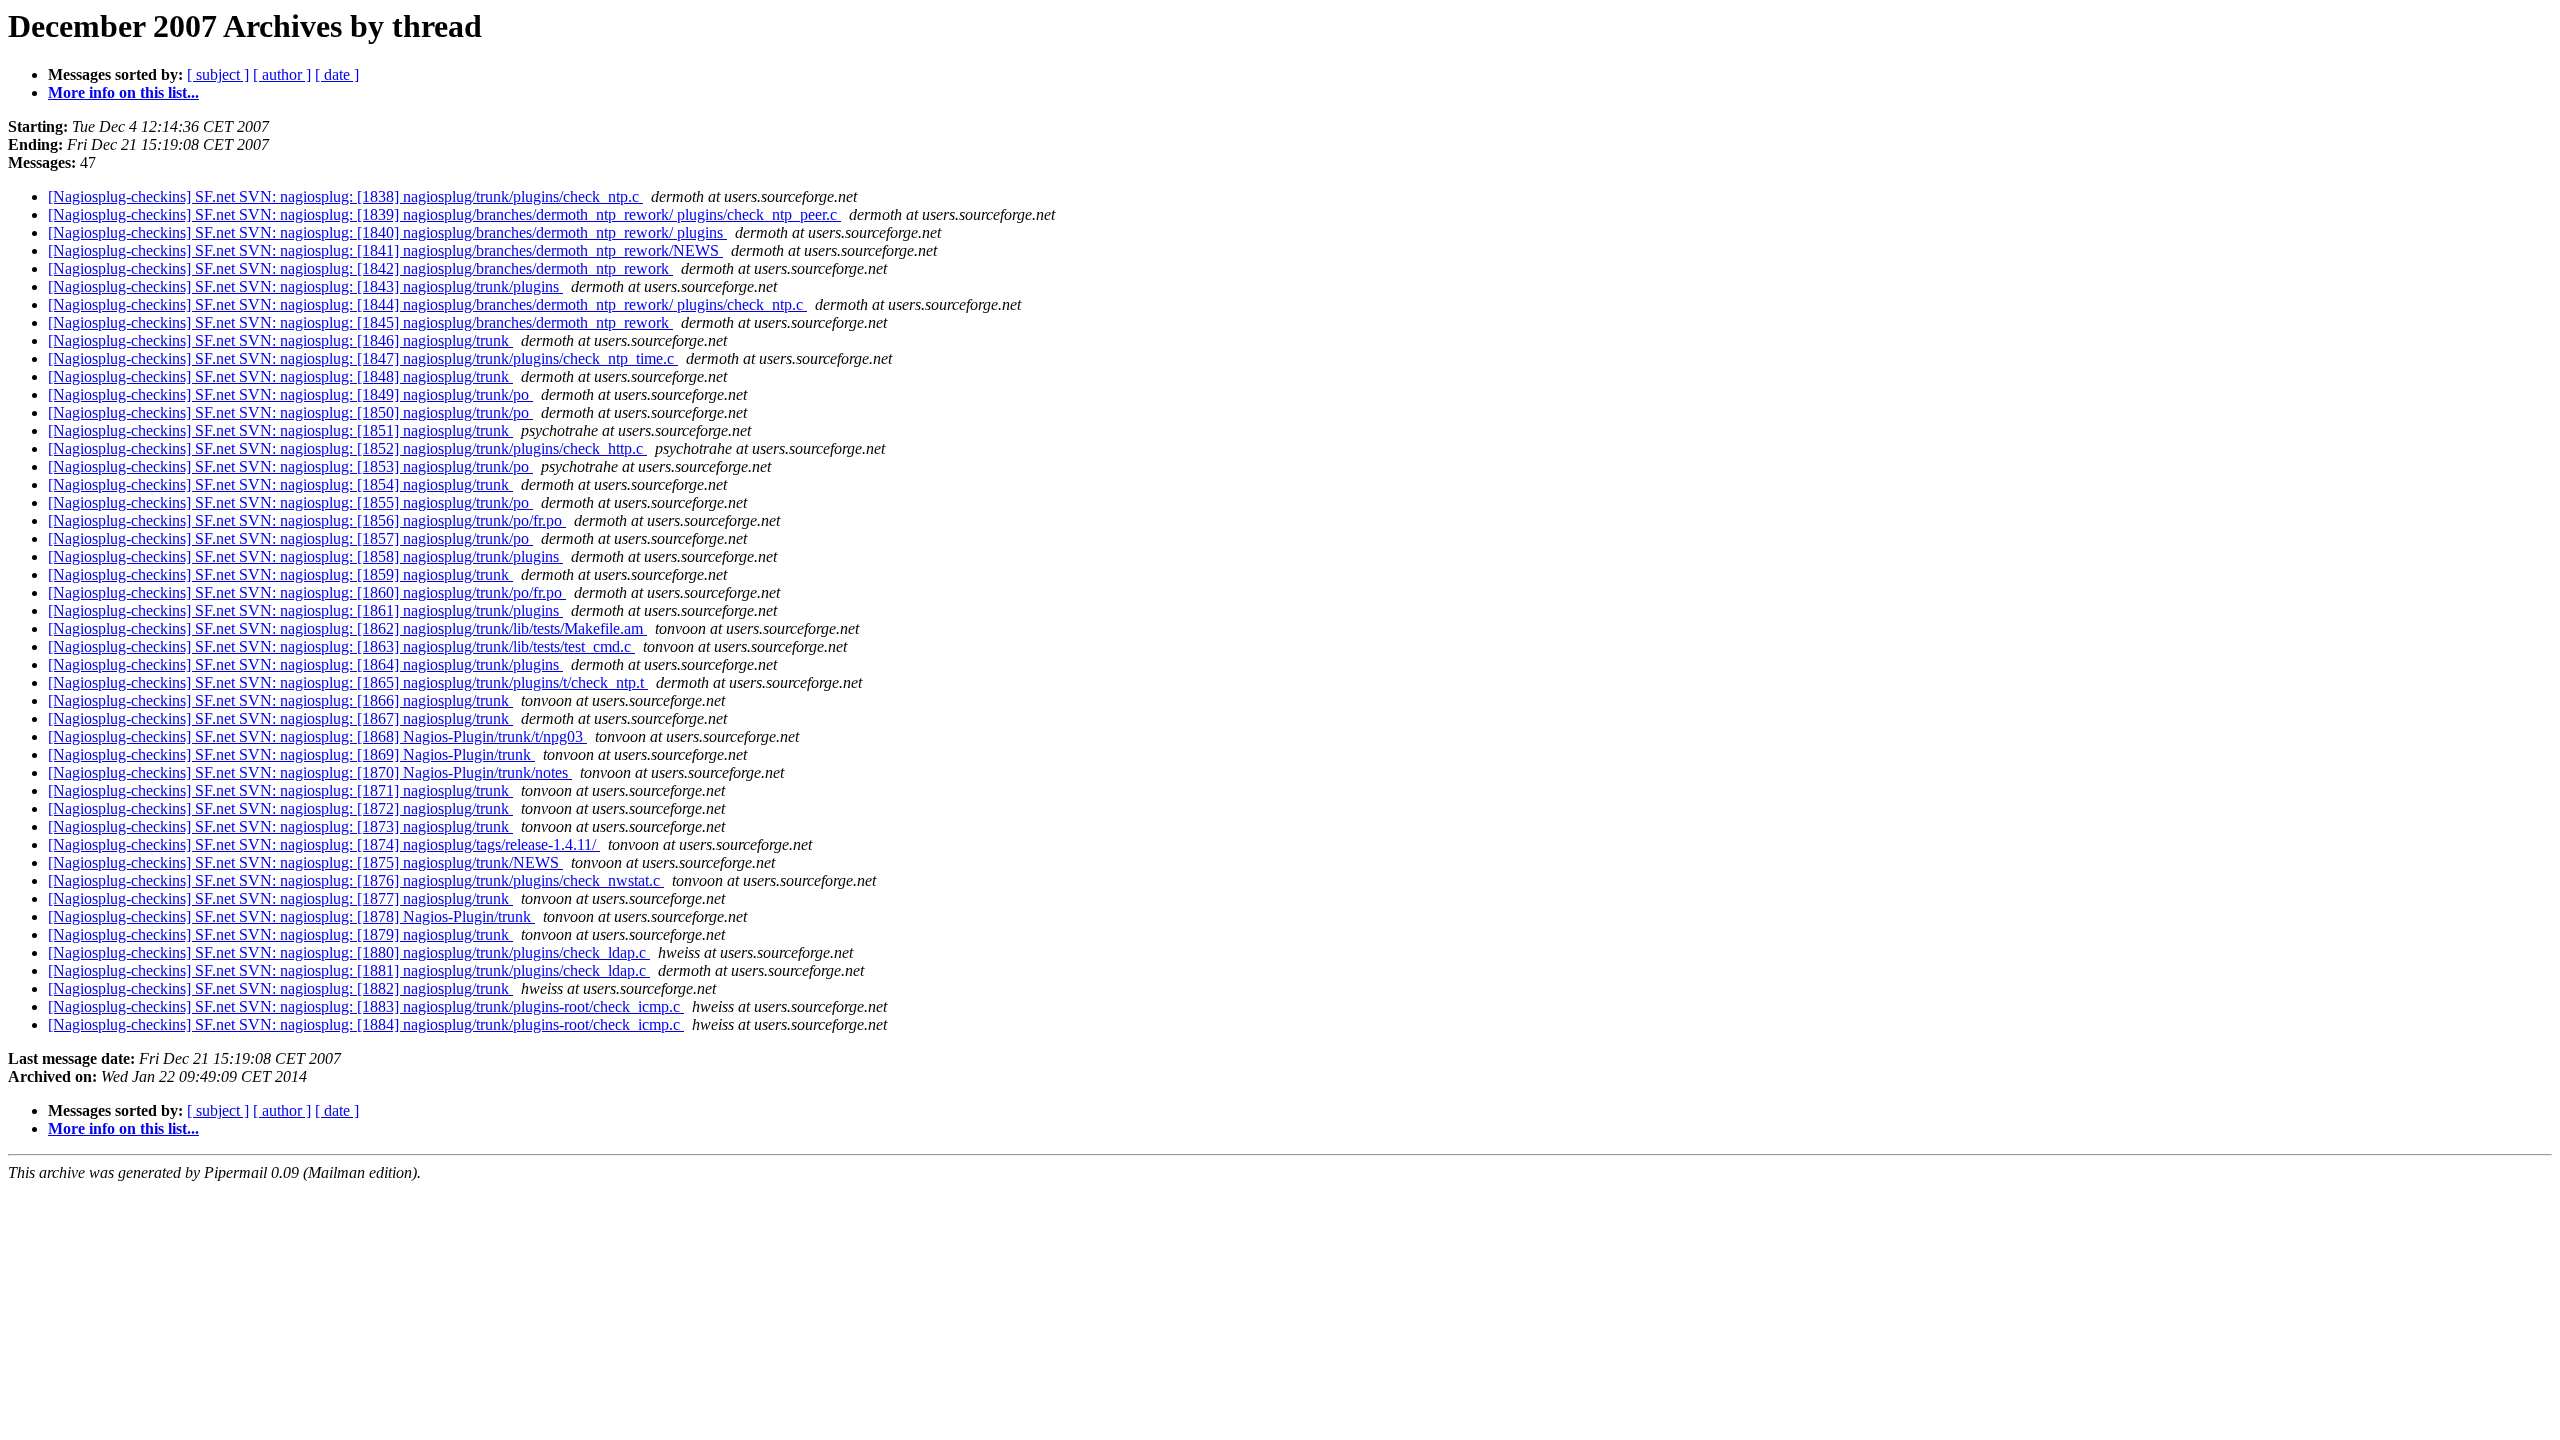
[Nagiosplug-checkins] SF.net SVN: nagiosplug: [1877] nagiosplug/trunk (280, 898)
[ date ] (337, 74)
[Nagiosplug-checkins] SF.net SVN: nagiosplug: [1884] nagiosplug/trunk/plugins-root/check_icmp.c (366, 1024)
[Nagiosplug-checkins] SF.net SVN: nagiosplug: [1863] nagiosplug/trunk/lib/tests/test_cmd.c (341, 646)
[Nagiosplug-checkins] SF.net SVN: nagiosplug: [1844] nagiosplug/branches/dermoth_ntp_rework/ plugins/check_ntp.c (427, 304)
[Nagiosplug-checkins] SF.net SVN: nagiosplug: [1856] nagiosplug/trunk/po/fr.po (307, 520)
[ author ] (282, 74)
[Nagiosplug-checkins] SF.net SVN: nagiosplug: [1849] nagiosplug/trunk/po (290, 394)
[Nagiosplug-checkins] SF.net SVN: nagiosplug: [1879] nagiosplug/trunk (280, 934)
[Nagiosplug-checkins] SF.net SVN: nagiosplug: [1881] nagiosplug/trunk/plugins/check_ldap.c (349, 970)
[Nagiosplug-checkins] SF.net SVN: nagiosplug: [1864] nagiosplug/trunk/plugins (305, 664)
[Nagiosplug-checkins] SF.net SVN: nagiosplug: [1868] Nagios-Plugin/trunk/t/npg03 (317, 736)
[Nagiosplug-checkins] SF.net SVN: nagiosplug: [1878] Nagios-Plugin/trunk (291, 916)
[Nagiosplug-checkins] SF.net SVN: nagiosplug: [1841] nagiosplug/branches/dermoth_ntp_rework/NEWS (385, 250)
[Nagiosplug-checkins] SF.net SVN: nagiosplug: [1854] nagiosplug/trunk (280, 484)
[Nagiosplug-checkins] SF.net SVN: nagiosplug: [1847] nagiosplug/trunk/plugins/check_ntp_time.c (363, 358)
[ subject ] (218, 74)
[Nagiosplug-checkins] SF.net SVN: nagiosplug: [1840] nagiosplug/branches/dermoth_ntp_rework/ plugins (387, 232)
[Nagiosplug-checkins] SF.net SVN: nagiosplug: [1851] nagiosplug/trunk (280, 430)
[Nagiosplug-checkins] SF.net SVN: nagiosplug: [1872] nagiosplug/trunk (280, 808)
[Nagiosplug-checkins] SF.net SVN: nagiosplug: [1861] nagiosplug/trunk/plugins (305, 610)
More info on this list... (123, 92)
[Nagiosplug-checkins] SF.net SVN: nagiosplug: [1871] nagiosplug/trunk (280, 790)
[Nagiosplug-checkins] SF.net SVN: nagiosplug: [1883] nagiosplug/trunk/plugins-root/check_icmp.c (366, 1006)
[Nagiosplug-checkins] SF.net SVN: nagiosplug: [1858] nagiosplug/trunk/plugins (305, 556)
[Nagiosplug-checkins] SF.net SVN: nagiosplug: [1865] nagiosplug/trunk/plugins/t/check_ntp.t (348, 682)
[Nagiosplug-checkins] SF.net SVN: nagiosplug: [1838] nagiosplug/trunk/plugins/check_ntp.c (345, 196)
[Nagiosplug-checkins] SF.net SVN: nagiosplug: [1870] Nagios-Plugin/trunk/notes (310, 772)
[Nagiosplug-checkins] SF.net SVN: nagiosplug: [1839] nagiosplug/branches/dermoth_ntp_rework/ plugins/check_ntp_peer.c (444, 214)
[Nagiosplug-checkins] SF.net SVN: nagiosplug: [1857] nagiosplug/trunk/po (290, 538)
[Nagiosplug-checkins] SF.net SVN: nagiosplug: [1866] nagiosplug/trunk (280, 700)
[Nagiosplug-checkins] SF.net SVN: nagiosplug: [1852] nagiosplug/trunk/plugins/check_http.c (347, 448)
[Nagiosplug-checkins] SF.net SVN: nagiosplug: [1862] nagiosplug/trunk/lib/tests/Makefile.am (347, 628)
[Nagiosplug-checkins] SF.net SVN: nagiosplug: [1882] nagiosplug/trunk (280, 988)
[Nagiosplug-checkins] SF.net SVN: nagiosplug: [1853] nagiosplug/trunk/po (290, 466)
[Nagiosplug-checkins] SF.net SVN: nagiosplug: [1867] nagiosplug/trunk (280, 718)
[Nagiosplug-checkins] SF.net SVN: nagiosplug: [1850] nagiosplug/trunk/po (290, 412)
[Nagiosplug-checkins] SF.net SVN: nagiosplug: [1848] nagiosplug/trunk (280, 376)
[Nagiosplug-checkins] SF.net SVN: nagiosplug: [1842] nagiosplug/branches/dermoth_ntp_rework (360, 268)
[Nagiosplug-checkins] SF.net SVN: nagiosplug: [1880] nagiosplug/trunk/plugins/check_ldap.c (349, 952)
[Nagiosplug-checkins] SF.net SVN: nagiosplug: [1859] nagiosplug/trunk (280, 574)
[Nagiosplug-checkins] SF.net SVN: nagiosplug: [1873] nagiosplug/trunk (280, 826)
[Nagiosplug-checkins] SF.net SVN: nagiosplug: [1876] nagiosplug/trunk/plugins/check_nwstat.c (356, 880)
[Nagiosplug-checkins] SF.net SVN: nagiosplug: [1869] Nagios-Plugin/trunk (291, 754)
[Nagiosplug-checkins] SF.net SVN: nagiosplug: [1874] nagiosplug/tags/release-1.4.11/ (324, 844)
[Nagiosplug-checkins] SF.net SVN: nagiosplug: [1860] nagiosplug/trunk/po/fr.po (307, 592)
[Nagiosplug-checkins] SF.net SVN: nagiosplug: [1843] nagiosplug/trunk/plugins (305, 286)
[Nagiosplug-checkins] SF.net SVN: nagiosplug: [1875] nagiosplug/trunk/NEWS (305, 862)
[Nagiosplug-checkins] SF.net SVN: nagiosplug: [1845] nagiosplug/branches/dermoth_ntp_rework (360, 322)
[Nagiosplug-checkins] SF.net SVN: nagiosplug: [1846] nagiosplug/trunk (280, 340)
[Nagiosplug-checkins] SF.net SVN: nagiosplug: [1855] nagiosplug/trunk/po (290, 502)
